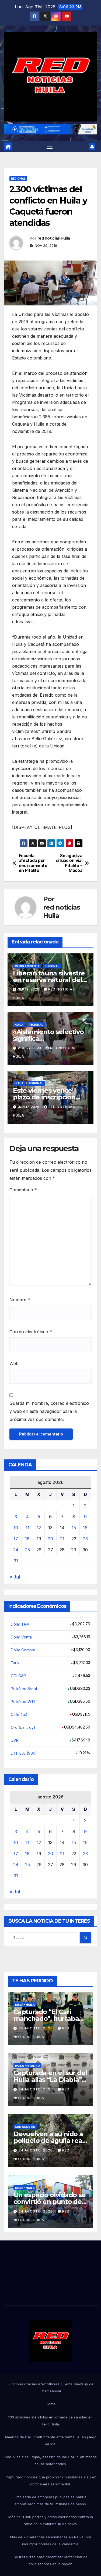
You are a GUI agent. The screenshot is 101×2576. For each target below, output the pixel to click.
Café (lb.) (19, 1714)
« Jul (15, 1577)
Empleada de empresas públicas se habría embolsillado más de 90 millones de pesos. (51, 2500)
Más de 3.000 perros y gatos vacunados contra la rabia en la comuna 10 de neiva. (51, 2520)
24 (16, 1550)
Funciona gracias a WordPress (34, 2384)
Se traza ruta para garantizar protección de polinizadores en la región (51, 2560)
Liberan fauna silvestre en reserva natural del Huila (49, 980)
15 (74, 1528)
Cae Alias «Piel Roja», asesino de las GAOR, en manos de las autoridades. (50, 2460)
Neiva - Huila (25, 2005)
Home (51, 2404)
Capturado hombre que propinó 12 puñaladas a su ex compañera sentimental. (51, 2481)
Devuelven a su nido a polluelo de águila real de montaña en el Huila (50, 2141)
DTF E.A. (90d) (24, 1753)
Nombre (20, 1300)
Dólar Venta (21, 1637)
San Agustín (25, 2127)
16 (85, 1528)
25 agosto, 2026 (36, 2028)
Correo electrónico (31, 1332)
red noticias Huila (54, 238)
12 (39, 1528)
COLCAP (18, 1676)
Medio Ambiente (27, 966)
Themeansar (51, 2391)
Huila (19, 1025)
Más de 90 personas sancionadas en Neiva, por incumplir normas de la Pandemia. (51, 2541)
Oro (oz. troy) (23, 1727)
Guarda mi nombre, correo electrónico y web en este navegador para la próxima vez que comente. (49, 1411)
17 (16, 1539)
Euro (15, 1663)
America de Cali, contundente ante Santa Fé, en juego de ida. (50, 2440)
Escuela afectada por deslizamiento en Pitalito (33, 863)
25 (27, 1550)
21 (62, 1539)
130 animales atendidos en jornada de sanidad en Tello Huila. (50, 2421)
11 (27, 1528)
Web (14, 1363)
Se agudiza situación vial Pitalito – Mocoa (69, 863)
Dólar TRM (20, 1624)
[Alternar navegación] (50, 147)
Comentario (23, 1190)
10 (16, 1528)
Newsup (81, 2384)
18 (27, 1539)
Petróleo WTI (23, 1702)
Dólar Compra (23, 1650)
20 (50, 1539)
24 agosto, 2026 (36, 2089)
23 (85, 1539)
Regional (18, 179)
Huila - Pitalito (27, 2066)
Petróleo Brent (24, 1689)
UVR (15, 1740)
